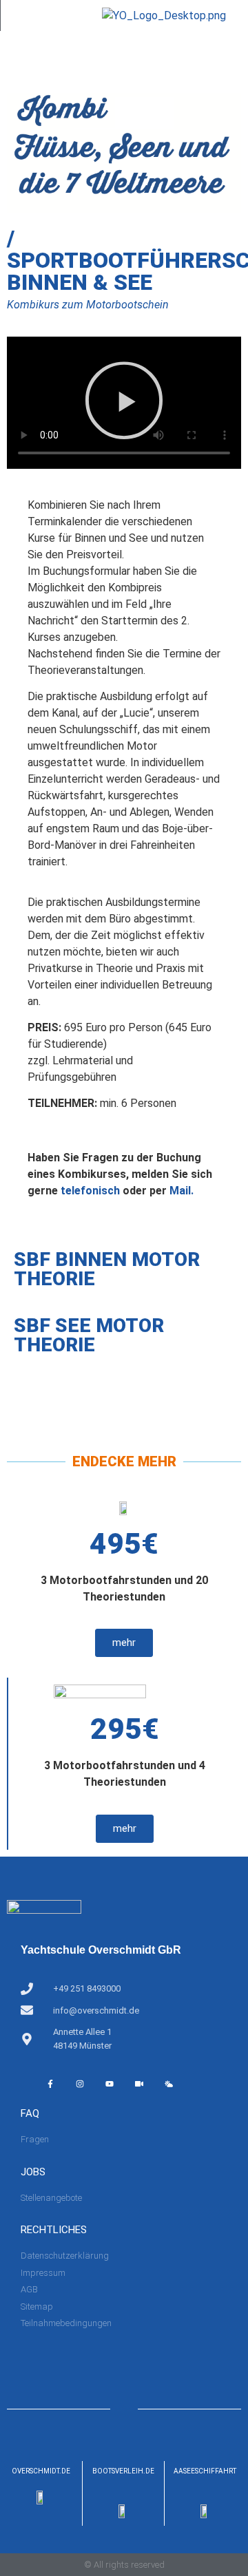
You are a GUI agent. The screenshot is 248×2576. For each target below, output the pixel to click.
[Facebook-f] (50, 2084)
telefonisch (90, 1191)
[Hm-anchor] (198, 2084)
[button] (124, 403)
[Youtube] (110, 2084)
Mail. (182, 1191)
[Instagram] (80, 2084)
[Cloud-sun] (169, 2084)
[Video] (139, 2084)
